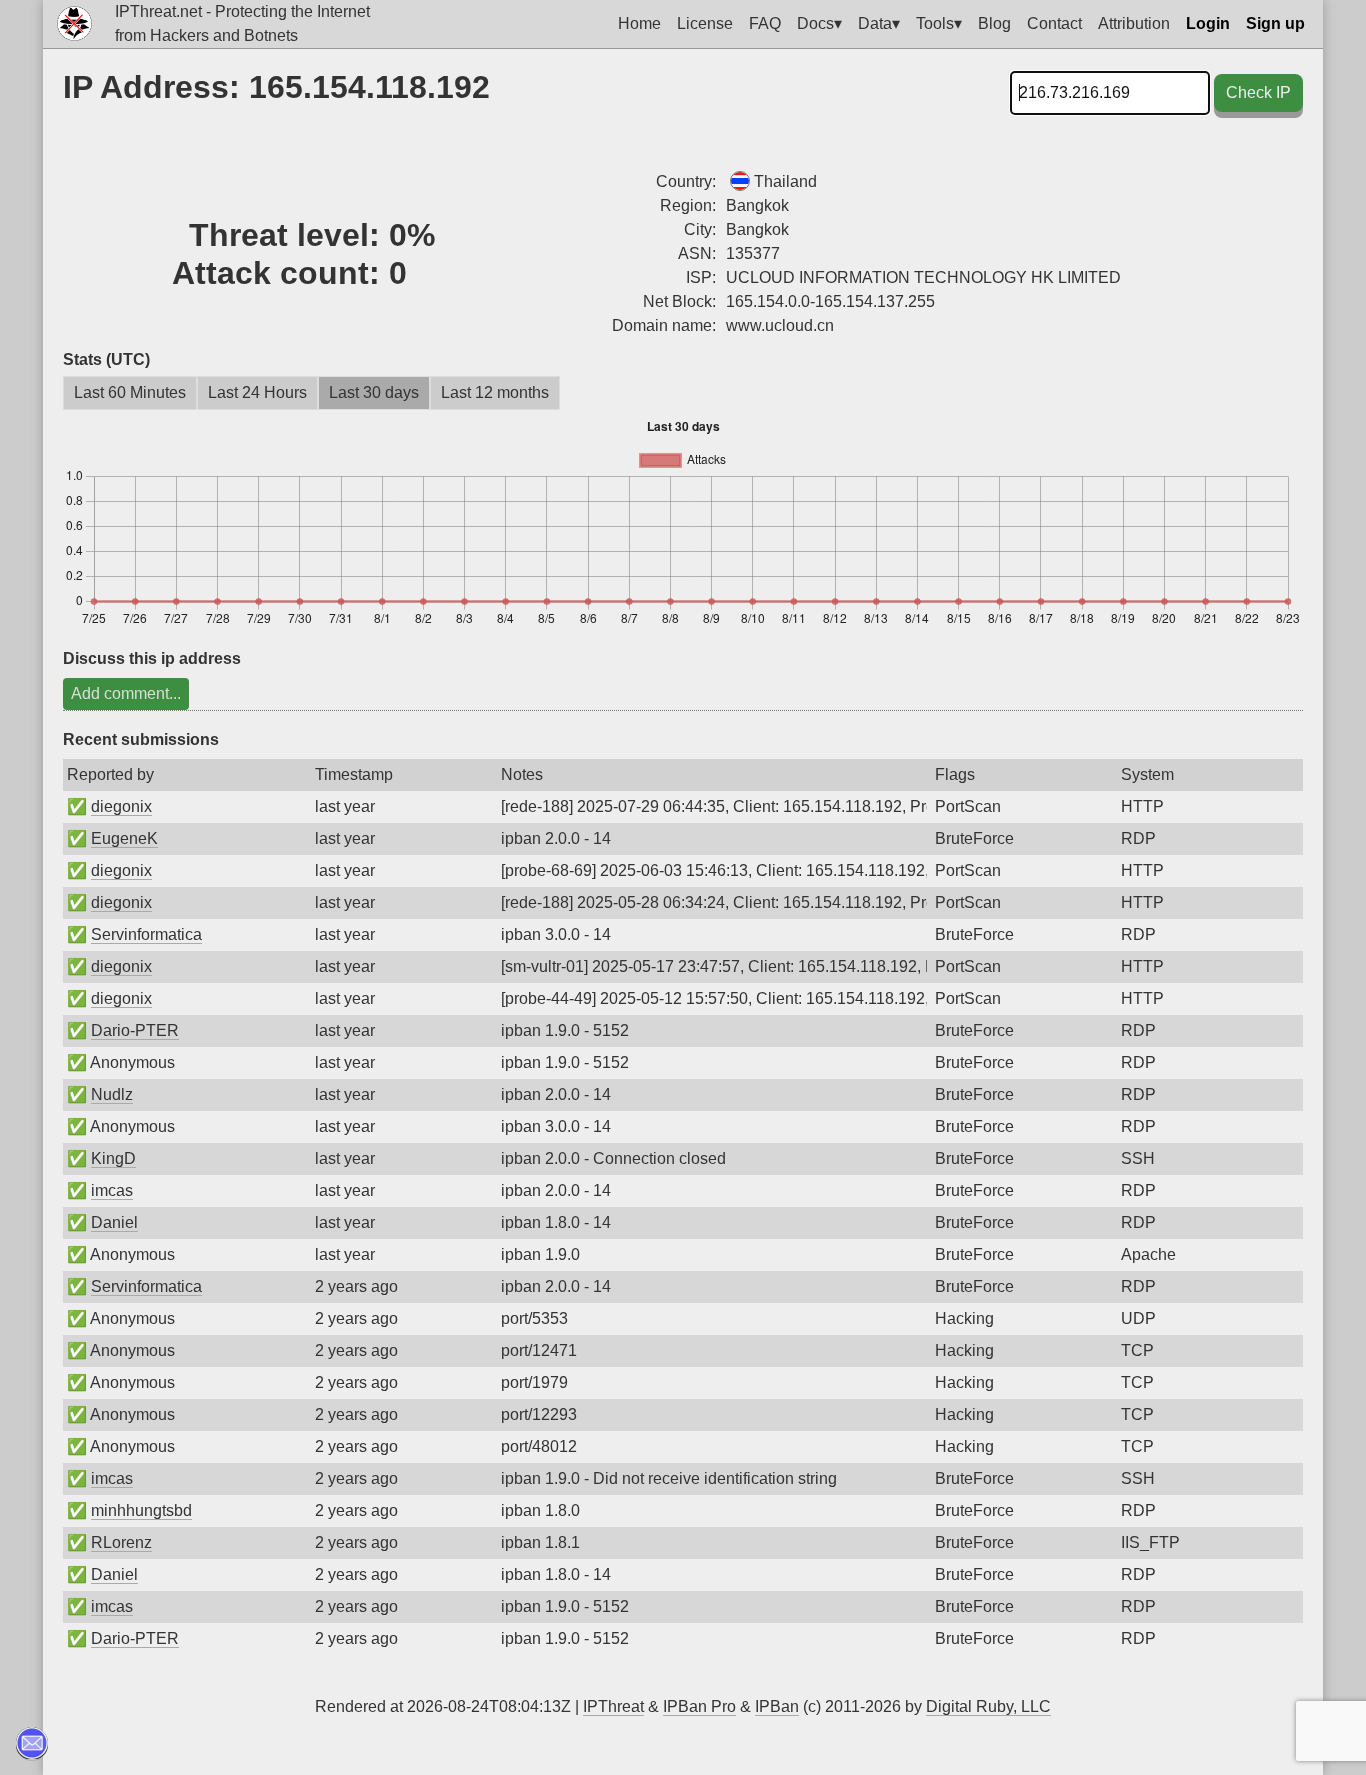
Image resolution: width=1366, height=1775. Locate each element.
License (705, 23)
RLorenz (121, 1542)
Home (639, 23)
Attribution (1134, 23)
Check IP (1258, 92)
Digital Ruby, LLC (988, 1706)
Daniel (114, 1222)
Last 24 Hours (257, 392)
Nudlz (112, 1094)
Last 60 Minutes (130, 392)
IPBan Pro (699, 1706)
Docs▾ (819, 23)
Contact (1054, 23)
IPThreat (613, 1706)
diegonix (121, 806)
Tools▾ (939, 23)
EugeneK (124, 838)
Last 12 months (495, 392)
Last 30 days (374, 392)
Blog (994, 23)
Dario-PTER (135, 1030)
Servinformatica (146, 934)
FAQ (765, 23)
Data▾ (879, 23)
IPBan (777, 1706)
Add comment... (126, 693)
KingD (113, 1158)
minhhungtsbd (141, 1510)
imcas (112, 1190)
